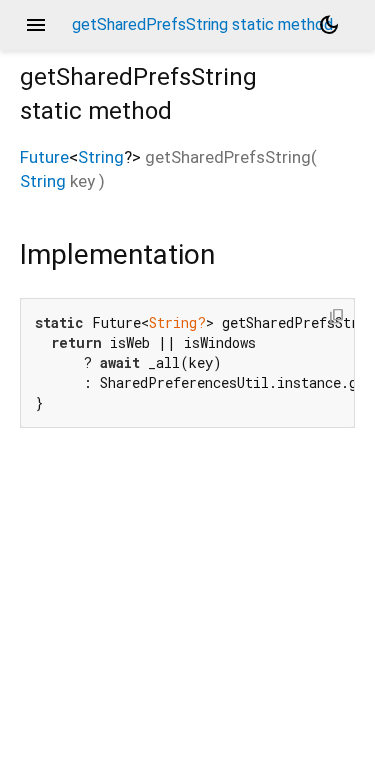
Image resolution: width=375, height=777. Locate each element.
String (101, 157)
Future (44, 157)
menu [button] (36, 25)
